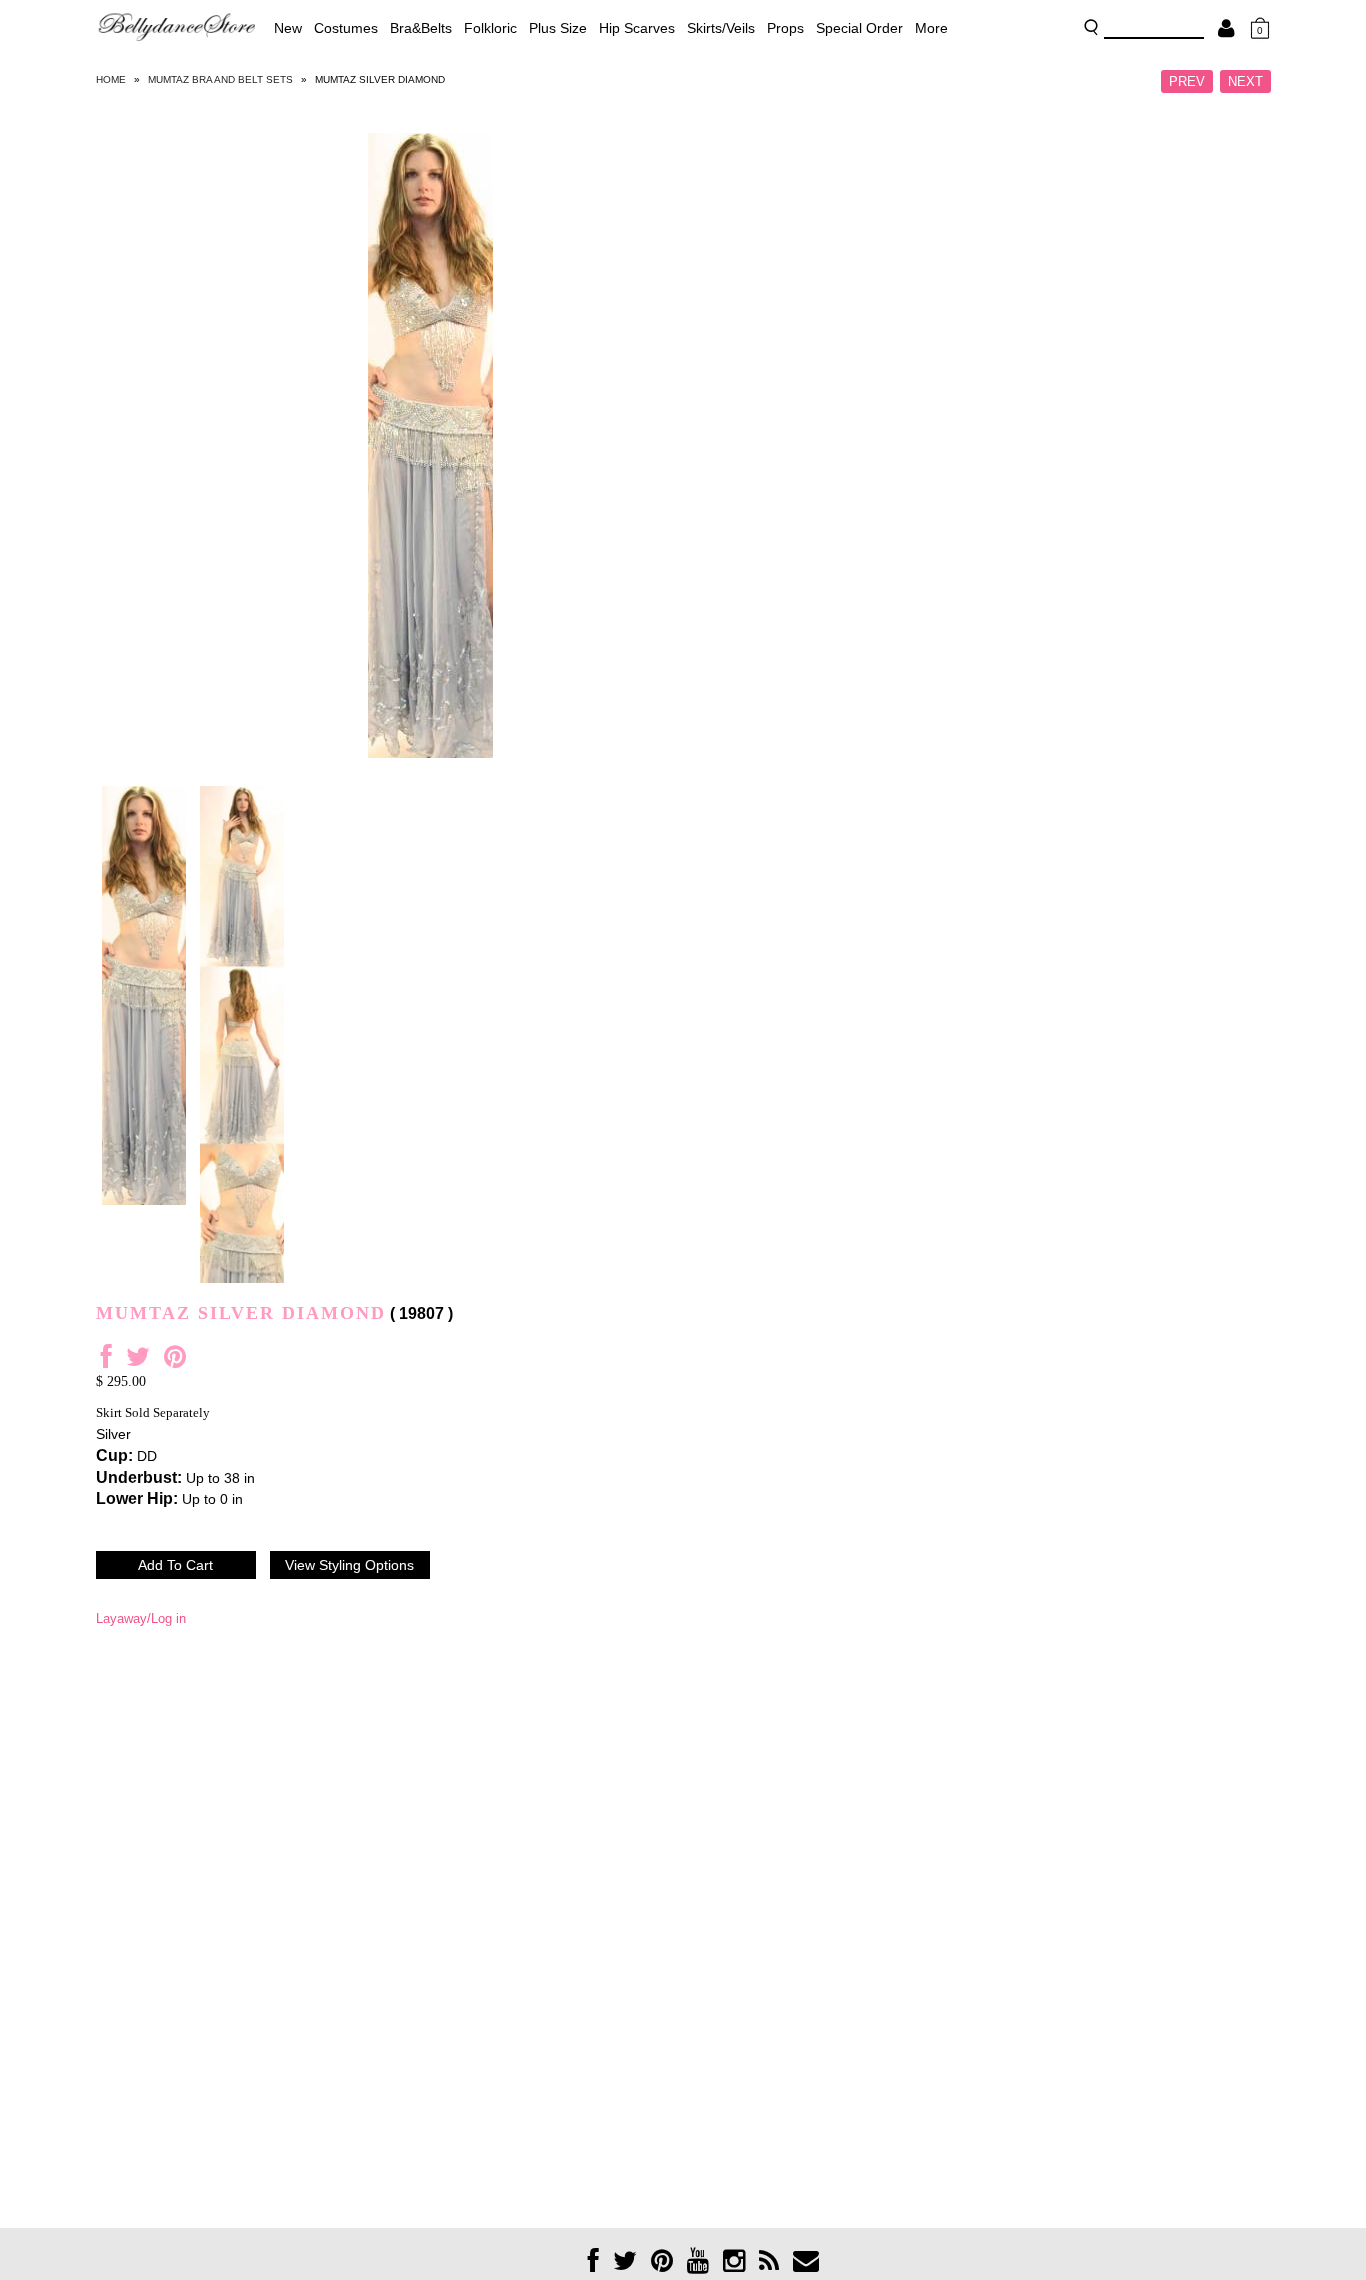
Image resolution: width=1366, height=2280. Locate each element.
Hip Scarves (637, 28)
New (288, 28)
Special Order (859, 28)
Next (1245, 81)
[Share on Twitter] (138, 1361)
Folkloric (490, 28)
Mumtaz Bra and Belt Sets (220, 79)
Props (785, 28)
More (931, 28)
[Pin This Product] (175, 1361)
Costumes (346, 28)
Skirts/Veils (721, 28)
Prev (1187, 81)
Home (111, 79)
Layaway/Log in (141, 1618)
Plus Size (558, 28)
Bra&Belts (421, 28)
